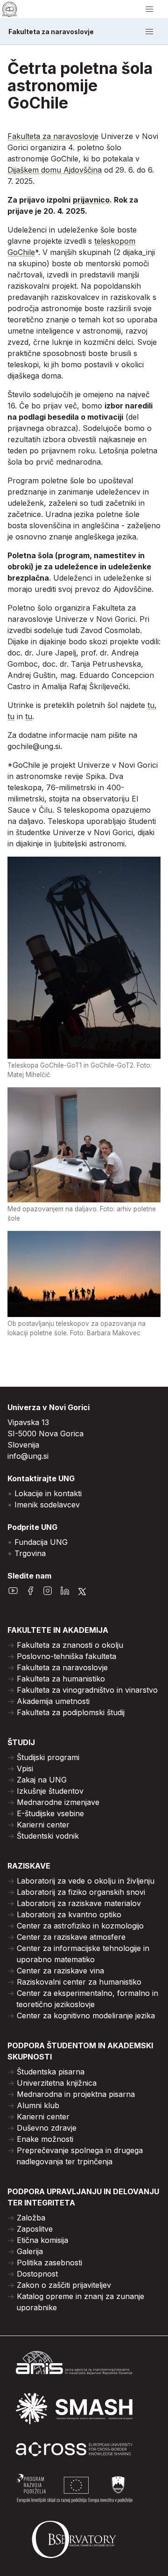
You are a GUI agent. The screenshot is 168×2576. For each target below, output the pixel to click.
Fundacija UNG (41, 1542)
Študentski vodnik (48, 1836)
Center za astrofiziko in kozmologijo (80, 1926)
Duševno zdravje (47, 2128)
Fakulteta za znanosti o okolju (70, 1645)
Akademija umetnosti (53, 1701)
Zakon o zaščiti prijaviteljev (64, 2285)
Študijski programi (48, 1757)
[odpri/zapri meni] (149, 9)
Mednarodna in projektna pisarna (76, 2094)
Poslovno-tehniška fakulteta (66, 1656)
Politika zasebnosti (49, 2263)
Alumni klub (38, 2105)
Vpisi (25, 1768)
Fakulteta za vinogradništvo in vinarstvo (87, 1690)
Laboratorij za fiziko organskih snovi (81, 1892)
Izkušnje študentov (50, 1791)
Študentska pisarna (51, 2072)
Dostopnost (37, 2274)
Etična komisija (42, 2240)
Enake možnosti (45, 2139)
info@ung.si (28, 1456)
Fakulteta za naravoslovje (51, 32)
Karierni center (43, 1825)
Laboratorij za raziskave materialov (79, 1903)
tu (151, 705)
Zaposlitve (35, 2229)
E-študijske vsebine (50, 1813)
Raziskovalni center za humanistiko (79, 1982)
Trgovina (30, 1553)
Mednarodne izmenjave (58, 1802)
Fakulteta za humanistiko (61, 1679)
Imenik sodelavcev (47, 1505)
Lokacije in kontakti (48, 1493)
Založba (31, 2218)
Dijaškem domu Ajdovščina (55, 170)
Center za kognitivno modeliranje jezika (86, 2016)
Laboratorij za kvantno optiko (69, 1914)
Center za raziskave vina (60, 1971)
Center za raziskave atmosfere (71, 1937)
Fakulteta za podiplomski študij (71, 1712)
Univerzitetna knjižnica (57, 2083)
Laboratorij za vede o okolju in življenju (86, 1881)
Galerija (30, 2251)
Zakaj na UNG (42, 1780)
